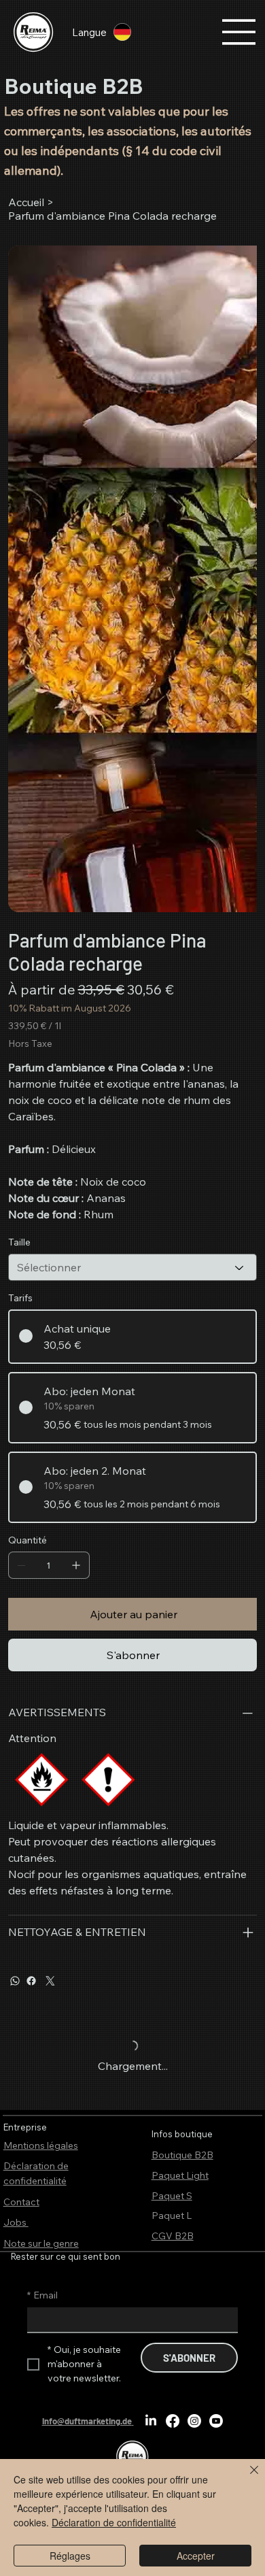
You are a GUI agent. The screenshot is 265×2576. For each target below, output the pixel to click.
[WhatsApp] (15, 1981)
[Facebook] (31, 1981)
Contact (21, 2202)
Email (42, 2295)
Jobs (16, 2222)
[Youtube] (216, 2421)
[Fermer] (246, 2478)
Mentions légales (41, 2145)
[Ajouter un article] (76, 1565)
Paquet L (172, 2215)
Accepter (196, 2556)
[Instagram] (194, 2421)
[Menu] (239, 32)
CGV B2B (173, 2236)
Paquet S (172, 2196)
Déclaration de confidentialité (114, 2522)
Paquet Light (180, 2175)
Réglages (70, 2556)
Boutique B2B (182, 2155)
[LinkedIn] (151, 2421)
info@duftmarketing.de (87, 2421)
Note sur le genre (41, 2243)
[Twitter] (50, 1981)
